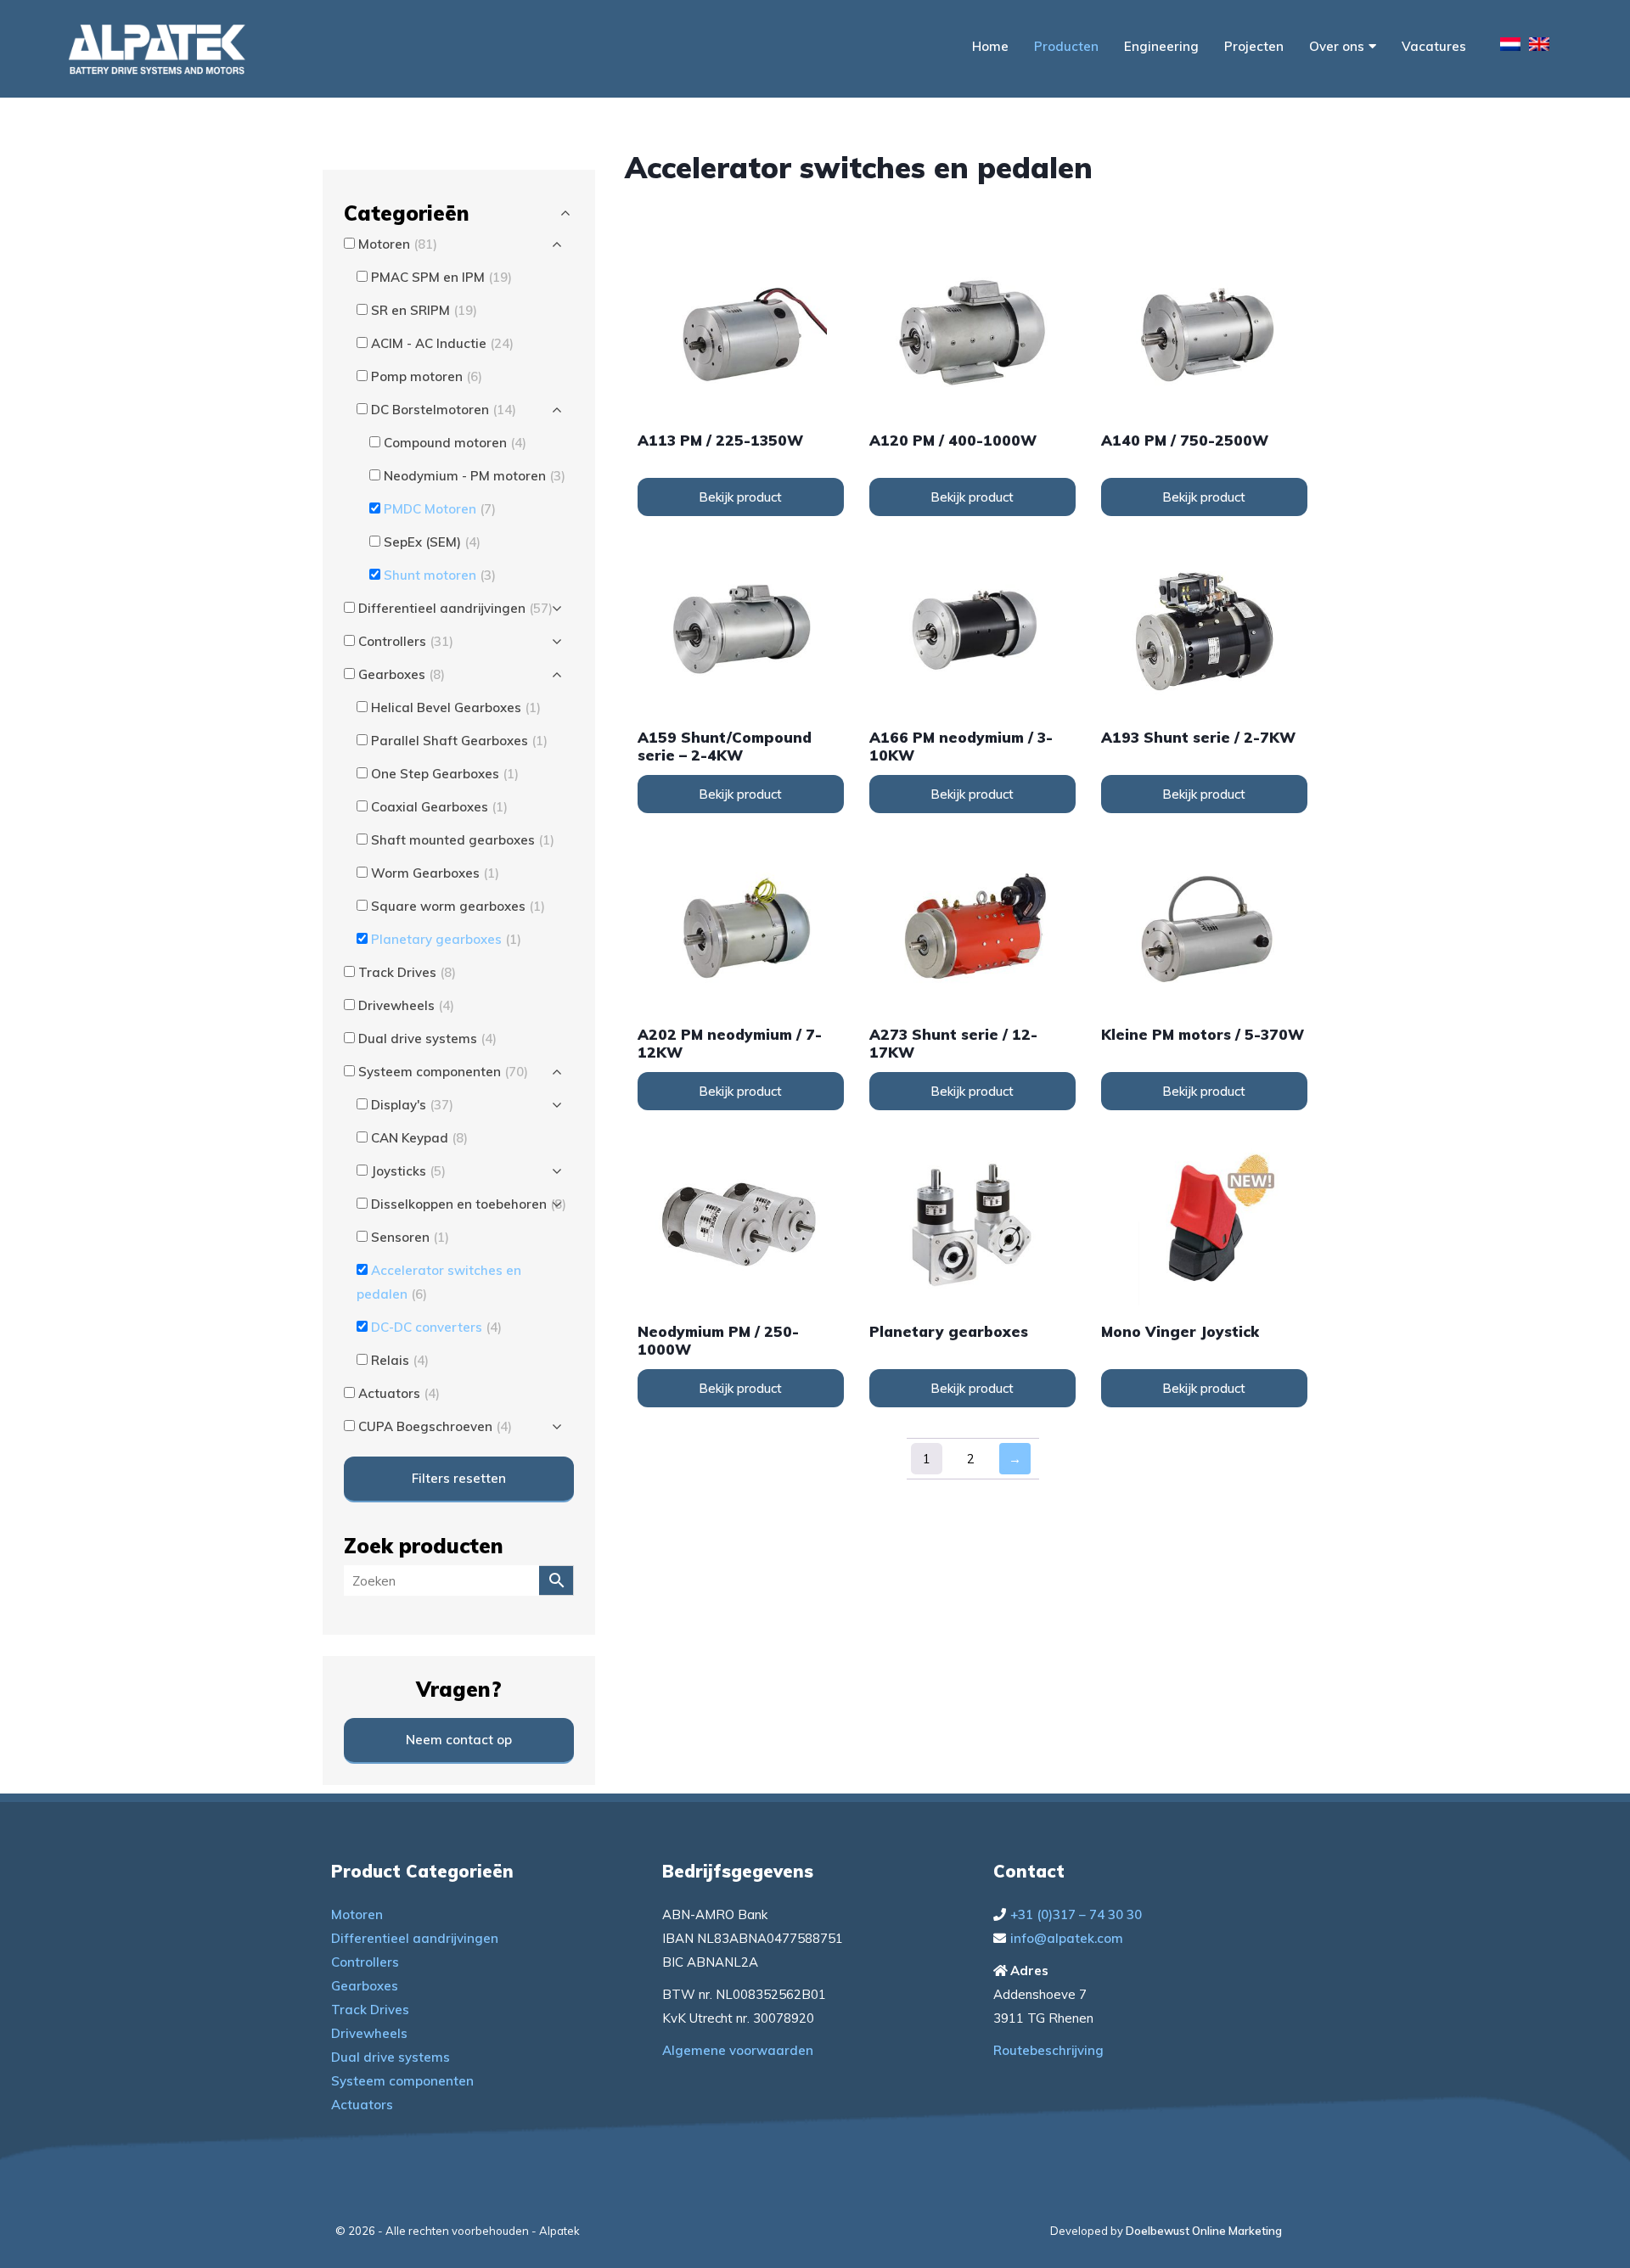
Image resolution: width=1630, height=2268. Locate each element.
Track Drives (370, 2010)
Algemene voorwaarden (738, 2050)
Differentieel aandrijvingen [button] (455, 608)
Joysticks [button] (408, 1171)
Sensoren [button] (410, 1237)
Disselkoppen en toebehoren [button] (469, 1204)
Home (990, 46)
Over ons (1337, 46)
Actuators (362, 2105)
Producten (1066, 46)
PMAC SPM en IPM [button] (441, 277)
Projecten (1254, 46)
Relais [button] (400, 1360)
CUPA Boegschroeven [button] (435, 1426)
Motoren (357, 1914)
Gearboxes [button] (402, 674)
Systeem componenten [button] (443, 1072)
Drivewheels (369, 2033)
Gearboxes (365, 1986)
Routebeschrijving (1048, 2050)
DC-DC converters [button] (436, 1327)
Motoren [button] (398, 244)
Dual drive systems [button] (427, 1039)
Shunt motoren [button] (440, 575)
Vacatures (1434, 46)
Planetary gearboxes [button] (446, 939)
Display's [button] (412, 1105)
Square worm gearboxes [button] (458, 906)
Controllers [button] (406, 641)
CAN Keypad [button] (419, 1138)
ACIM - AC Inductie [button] (442, 343)
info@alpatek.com (1067, 1938)
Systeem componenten (402, 2081)
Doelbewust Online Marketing (1204, 2231)
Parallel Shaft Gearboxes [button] (459, 741)
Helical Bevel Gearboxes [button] (456, 707)
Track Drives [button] (407, 972)
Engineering (1161, 46)
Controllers (365, 1962)
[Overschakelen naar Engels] (1539, 47)
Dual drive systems (391, 2057)
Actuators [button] (399, 1393)
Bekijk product (740, 497)
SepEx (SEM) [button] (432, 542)
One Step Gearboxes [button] (445, 774)
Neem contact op (459, 1740)
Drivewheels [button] (406, 1005)
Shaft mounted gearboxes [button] (463, 840)
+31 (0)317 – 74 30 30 (1076, 1914)
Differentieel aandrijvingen (415, 1938)
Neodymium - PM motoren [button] (475, 476)
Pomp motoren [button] (427, 376)
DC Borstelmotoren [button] (444, 410)
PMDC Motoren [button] (440, 509)
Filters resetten (459, 1478)
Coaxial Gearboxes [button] (439, 807)
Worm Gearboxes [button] (435, 873)
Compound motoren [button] (455, 443)
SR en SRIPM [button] (424, 310)
